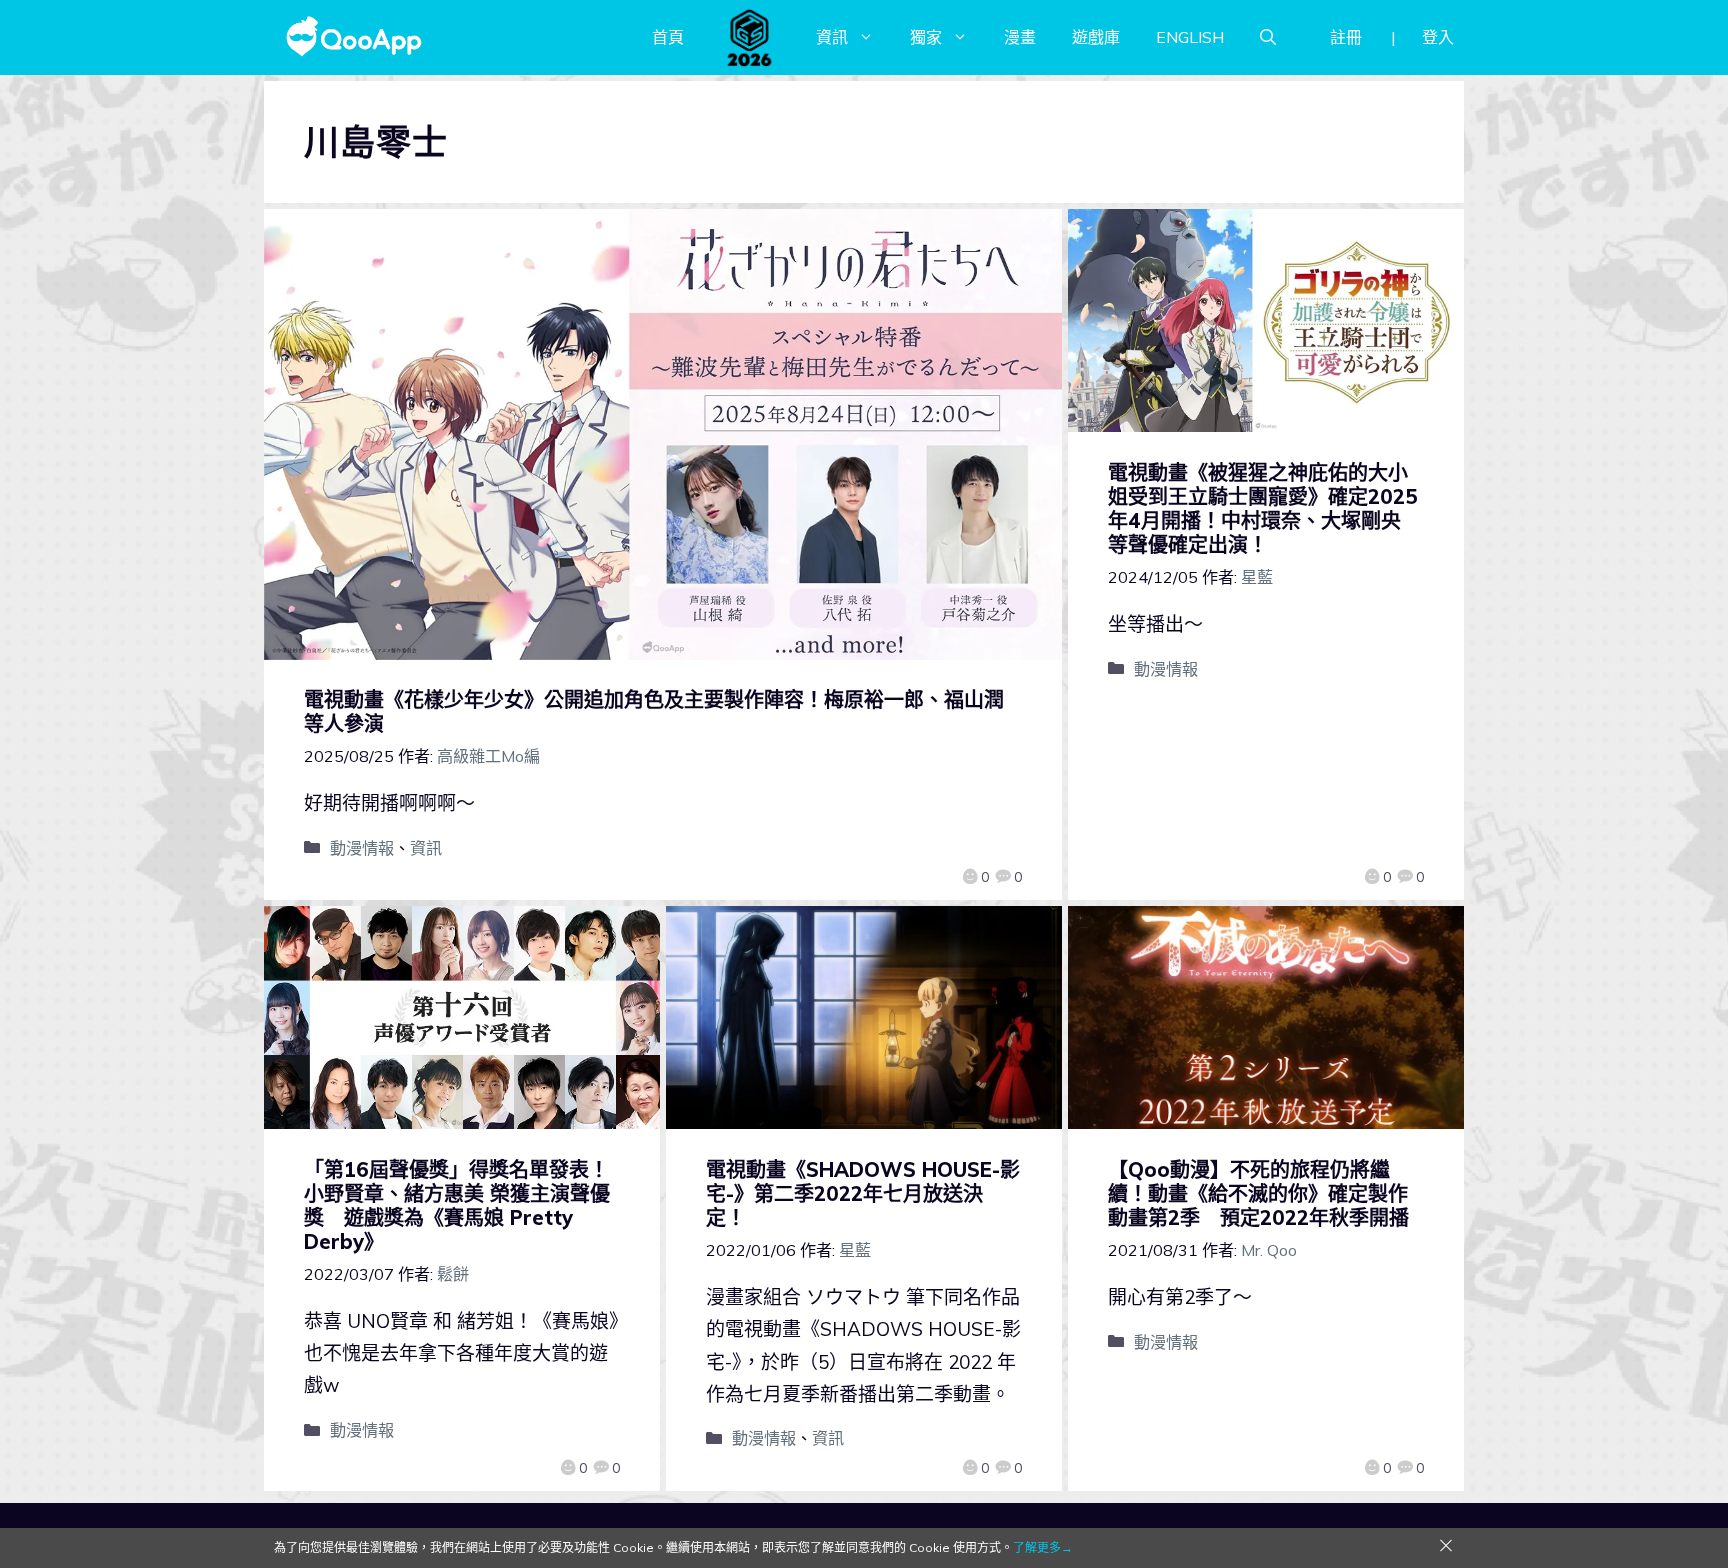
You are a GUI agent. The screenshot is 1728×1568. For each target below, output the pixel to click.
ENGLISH (1190, 37)
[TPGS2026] (750, 37)
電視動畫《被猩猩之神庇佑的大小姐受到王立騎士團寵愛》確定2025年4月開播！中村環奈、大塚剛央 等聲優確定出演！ (1263, 508)
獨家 (926, 37)
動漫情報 (362, 848)
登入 (1438, 37)
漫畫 (1020, 37)
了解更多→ (1043, 1547)
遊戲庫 (1096, 37)
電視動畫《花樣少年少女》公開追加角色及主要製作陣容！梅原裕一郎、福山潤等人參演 (654, 711)
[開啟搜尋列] (1268, 37)
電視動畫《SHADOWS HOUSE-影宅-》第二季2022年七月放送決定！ (863, 1193)
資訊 (832, 37)
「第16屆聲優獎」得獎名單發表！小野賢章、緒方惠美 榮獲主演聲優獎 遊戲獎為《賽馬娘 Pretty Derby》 (457, 1205)
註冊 (1346, 37)
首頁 (668, 37)
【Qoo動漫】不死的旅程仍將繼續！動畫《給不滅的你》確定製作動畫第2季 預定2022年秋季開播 (1258, 1193)
